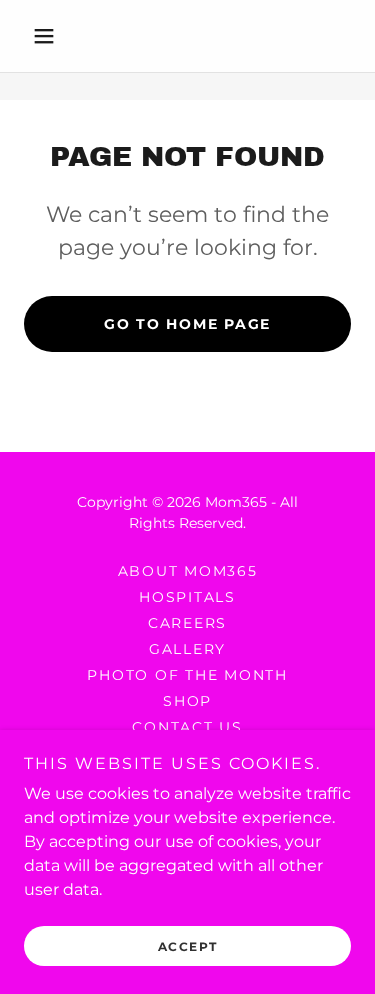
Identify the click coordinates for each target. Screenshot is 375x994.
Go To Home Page (187, 324)
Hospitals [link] (187, 597)
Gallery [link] (187, 649)
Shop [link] (187, 701)
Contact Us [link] (187, 727)
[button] (48, 36)
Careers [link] (187, 623)
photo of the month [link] (187, 675)
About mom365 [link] (188, 571)
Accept (188, 946)
